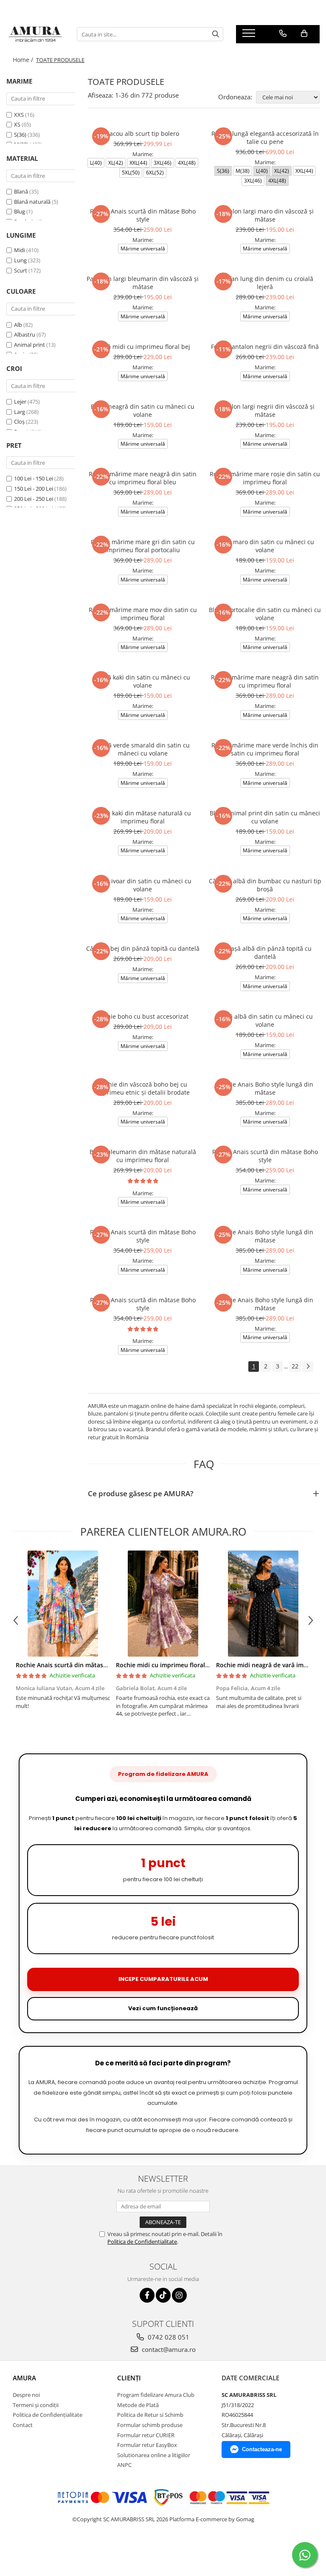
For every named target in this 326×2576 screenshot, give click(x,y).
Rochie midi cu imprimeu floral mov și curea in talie (190, 1665)
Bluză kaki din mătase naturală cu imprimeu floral (143, 817)
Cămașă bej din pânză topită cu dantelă (143, 948)
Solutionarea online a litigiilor (154, 2455)
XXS (20, 115)
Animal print (30, 345)
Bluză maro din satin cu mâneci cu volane (265, 546)
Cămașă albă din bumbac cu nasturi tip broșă (265, 885)
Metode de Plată (138, 2405)
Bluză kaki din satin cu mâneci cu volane (143, 681)
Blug (20, 211)
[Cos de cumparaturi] (304, 34)
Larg (20, 412)
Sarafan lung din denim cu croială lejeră (265, 283)
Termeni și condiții (36, 2405)
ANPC (124, 2465)
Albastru (25, 334)
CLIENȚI (129, 2378)
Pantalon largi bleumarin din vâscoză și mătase (143, 283)
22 (295, 1366)
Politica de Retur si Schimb (150, 2415)
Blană (21, 191)
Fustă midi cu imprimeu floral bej (143, 347)
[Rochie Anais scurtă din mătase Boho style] (63, 1604)
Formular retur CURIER (146, 2435)
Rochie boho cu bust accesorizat (143, 1016)
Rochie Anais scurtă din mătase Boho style (143, 215)
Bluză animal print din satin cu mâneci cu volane (265, 817)
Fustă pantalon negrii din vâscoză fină (265, 347)
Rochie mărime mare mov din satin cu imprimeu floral (143, 614)
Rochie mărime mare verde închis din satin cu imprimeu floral (265, 749)
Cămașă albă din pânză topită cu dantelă (265, 952)
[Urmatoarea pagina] (308, 1367)
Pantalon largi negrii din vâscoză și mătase (265, 410)
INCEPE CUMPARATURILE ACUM (163, 1979)
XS (18, 124)
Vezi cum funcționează (163, 2008)
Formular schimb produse (150, 2425)
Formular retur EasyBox (147, 2445)
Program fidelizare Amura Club (156, 2395)
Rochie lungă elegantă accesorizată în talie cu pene (265, 138)
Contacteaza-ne (262, 2449)
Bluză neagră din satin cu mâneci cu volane (143, 410)
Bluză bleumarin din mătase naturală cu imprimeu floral (143, 1156)
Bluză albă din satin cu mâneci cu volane (265, 1020)
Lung (20, 260)
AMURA (24, 2378)
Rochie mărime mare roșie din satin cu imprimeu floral (265, 478)
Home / (24, 60)
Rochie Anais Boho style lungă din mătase (265, 1088)
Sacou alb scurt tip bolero (143, 133)
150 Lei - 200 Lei (34, 489)
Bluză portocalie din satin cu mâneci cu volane (265, 614)
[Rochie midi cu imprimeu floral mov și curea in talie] (163, 1604)
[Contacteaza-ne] (283, 34)
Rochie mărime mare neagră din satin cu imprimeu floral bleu (143, 478)
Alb (18, 325)
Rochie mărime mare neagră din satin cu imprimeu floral (265, 681)
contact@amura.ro (168, 2349)
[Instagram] (179, 2295)
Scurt (21, 270)
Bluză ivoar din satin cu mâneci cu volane (143, 885)
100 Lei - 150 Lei (34, 478)
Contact (23, 2425)
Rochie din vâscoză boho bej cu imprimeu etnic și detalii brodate (143, 1088)
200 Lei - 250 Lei (34, 499)
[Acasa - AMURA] (35, 34)
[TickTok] (163, 2295)
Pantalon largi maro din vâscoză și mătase (265, 215)
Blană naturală (32, 202)
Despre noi (26, 2395)
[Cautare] (216, 34)
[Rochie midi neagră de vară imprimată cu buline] (263, 1604)
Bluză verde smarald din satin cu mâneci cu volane (143, 749)
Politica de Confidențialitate (142, 2242)
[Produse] (250, 36)
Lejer (20, 402)
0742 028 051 (168, 2337)
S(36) (21, 135)
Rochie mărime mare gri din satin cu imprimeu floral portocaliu (143, 546)
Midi (20, 250)
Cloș (19, 421)
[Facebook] (147, 2295)
